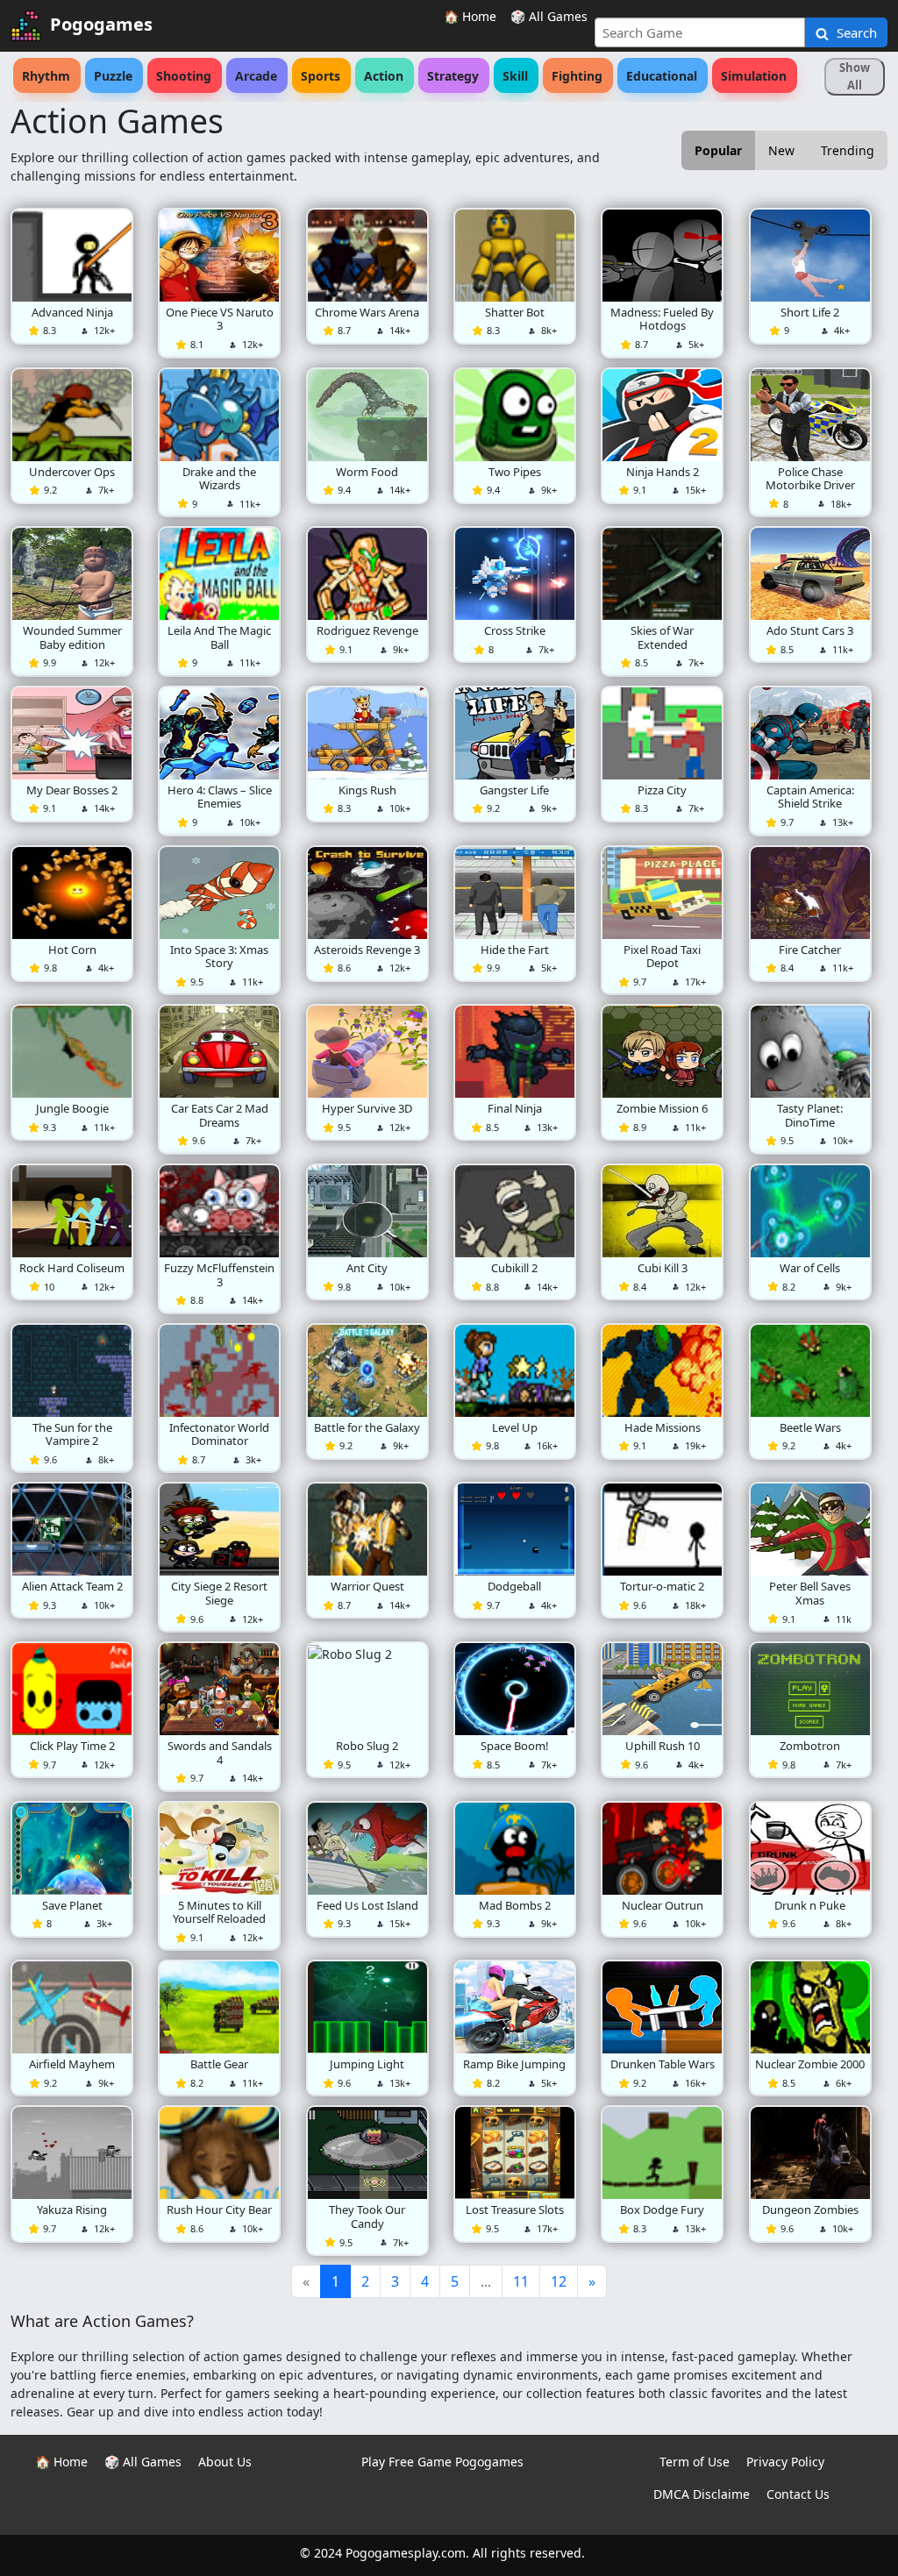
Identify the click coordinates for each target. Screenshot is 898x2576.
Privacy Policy (785, 2462)
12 (559, 2281)
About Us (225, 2462)
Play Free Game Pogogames (442, 2462)
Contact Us (798, 2494)
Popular (718, 150)
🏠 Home (470, 16)
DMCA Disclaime (702, 2494)
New (781, 150)
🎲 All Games (549, 16)
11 (521, 2281)
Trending (848, 150)
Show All (855, 76)
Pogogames (101, 24)
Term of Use (695, 2462)
